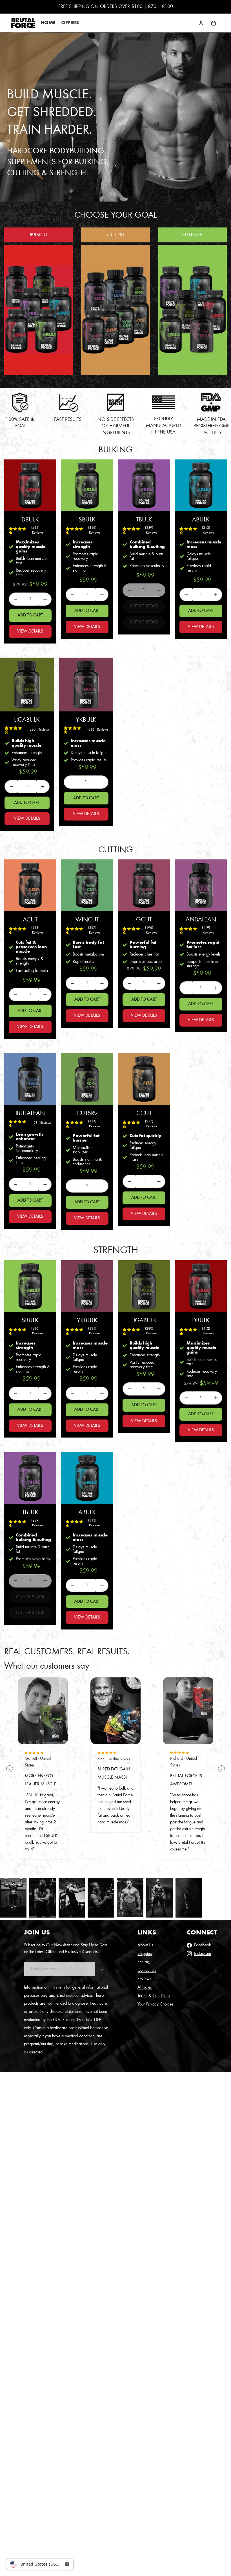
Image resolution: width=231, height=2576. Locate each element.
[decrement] (15, 599)
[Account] (201, 23)
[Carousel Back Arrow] (10, 1769)
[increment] (45, 599)
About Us (145, 1945)
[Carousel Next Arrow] (221, 1769)
